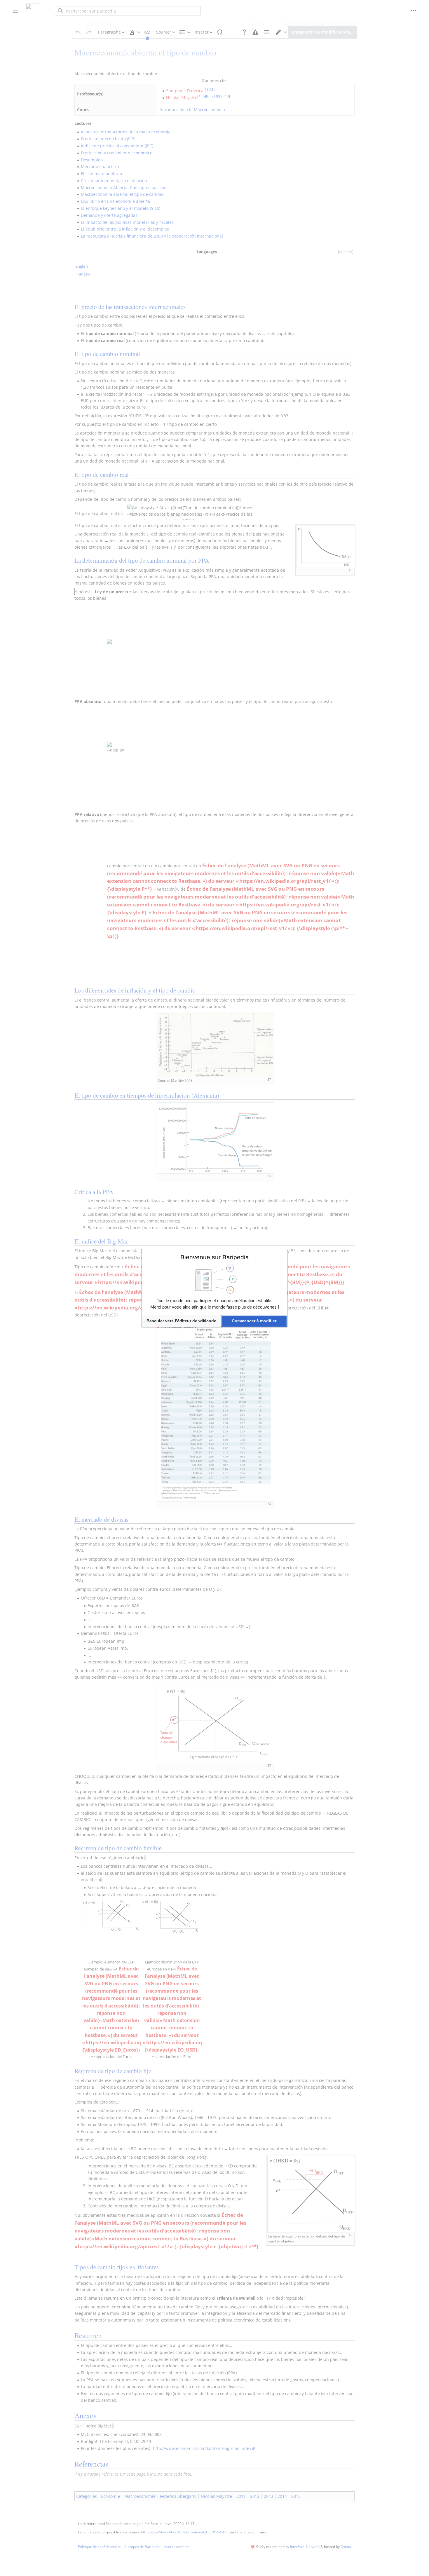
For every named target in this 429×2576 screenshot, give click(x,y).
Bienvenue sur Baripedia (215, 1257)
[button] (181, 1321)
